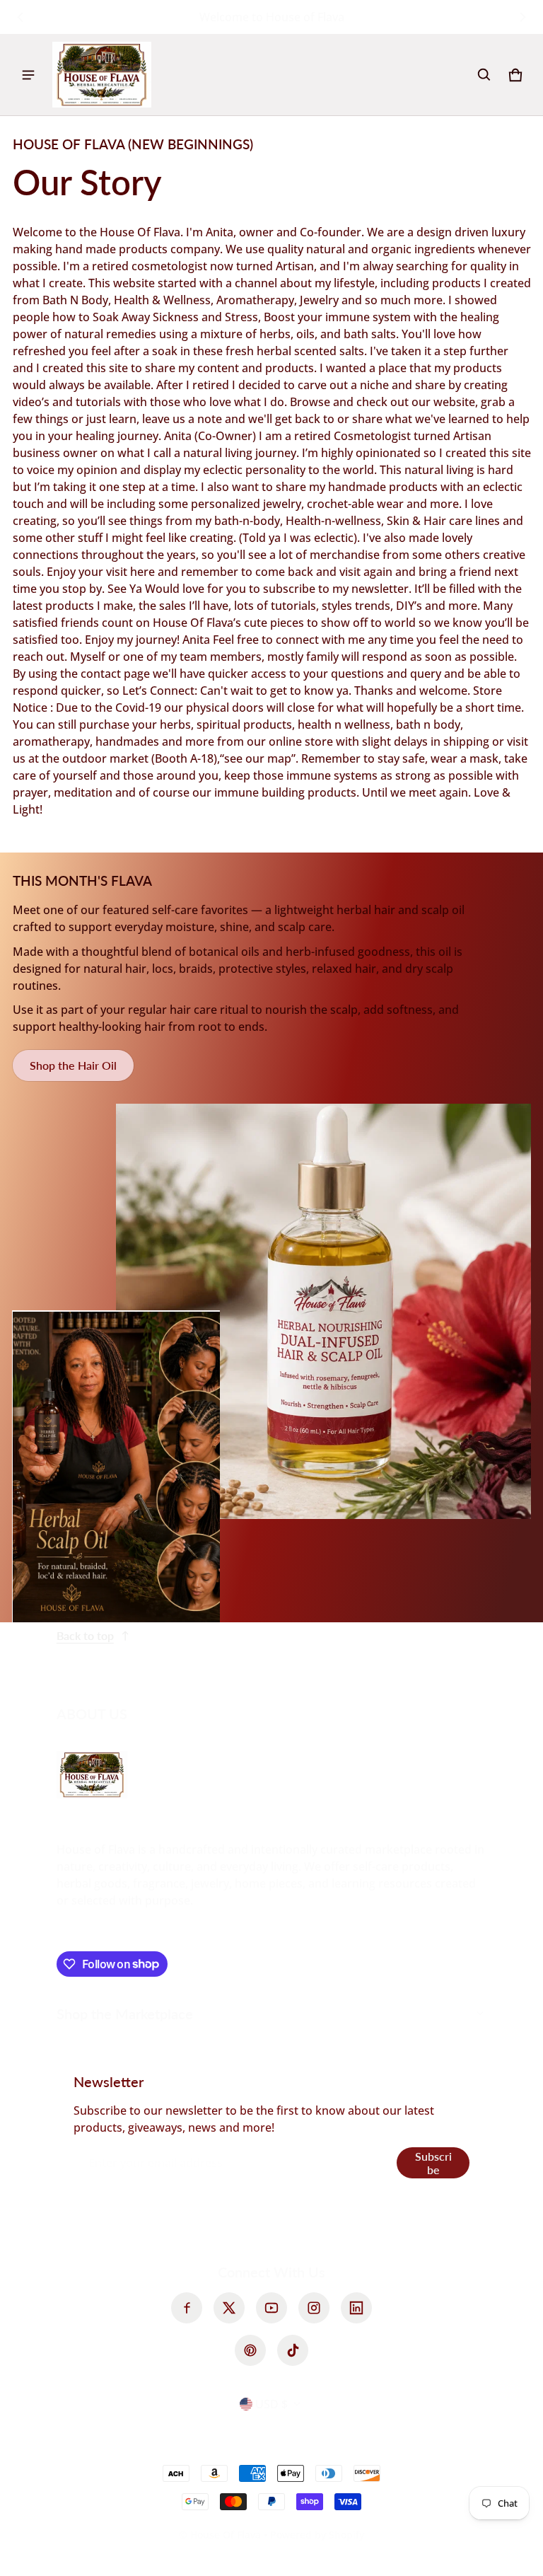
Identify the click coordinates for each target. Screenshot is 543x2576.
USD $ (271, 2404)
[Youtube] (271, 2308)
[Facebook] (187, 2308)
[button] (484, 75)
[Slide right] (522, 17)
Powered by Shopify (317, 2535)
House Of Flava (227, 2535)
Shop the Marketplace (125, 2014)
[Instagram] (314, 2308)
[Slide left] (21, 17)
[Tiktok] (293, 2350)
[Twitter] (229, 2308)
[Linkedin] (356, 2308)
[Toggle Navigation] (28, 75)
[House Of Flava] (102, 75)
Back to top (85, 1635)
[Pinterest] (250, 2350)
